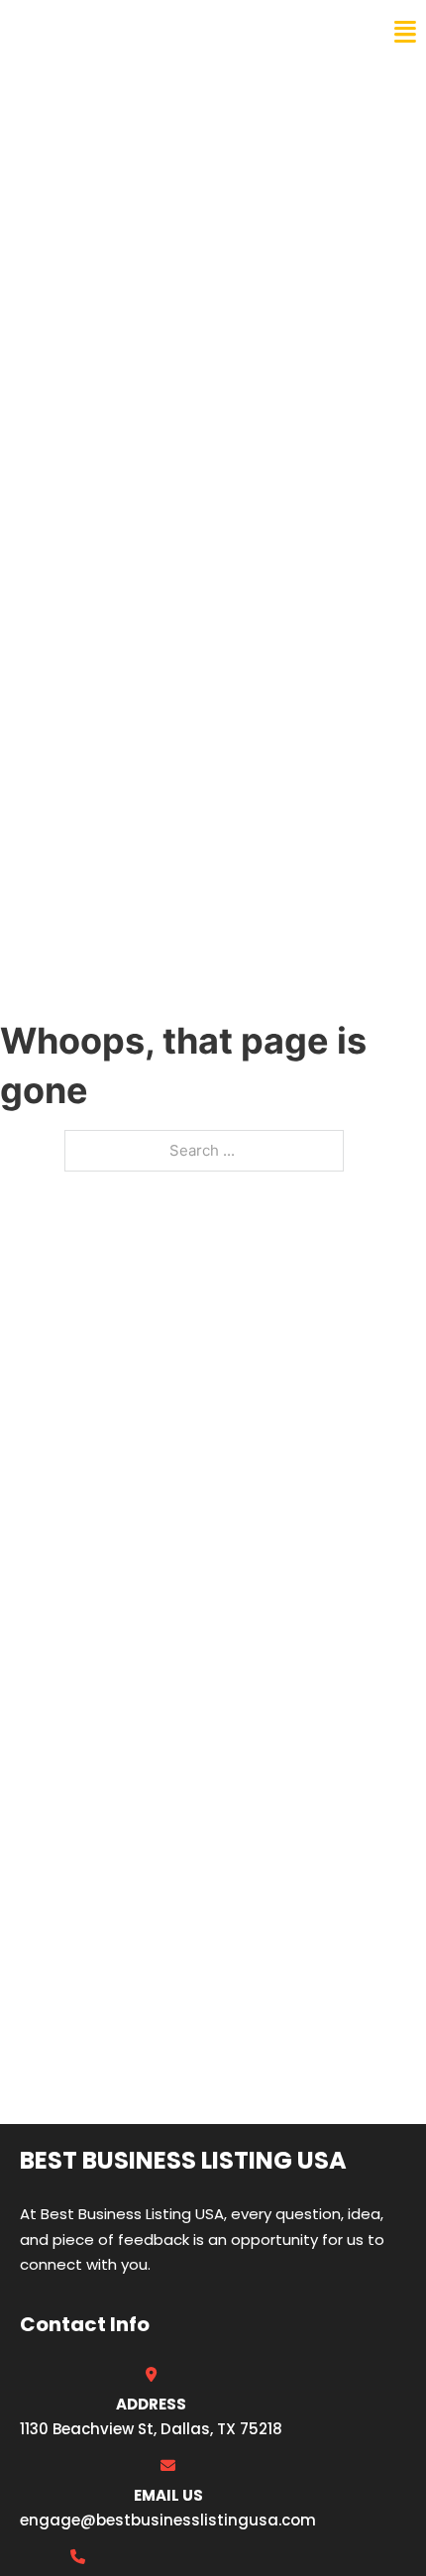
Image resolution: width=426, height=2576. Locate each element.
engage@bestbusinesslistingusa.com (168, 2520)
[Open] (405, 32)
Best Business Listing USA (148, 32)
